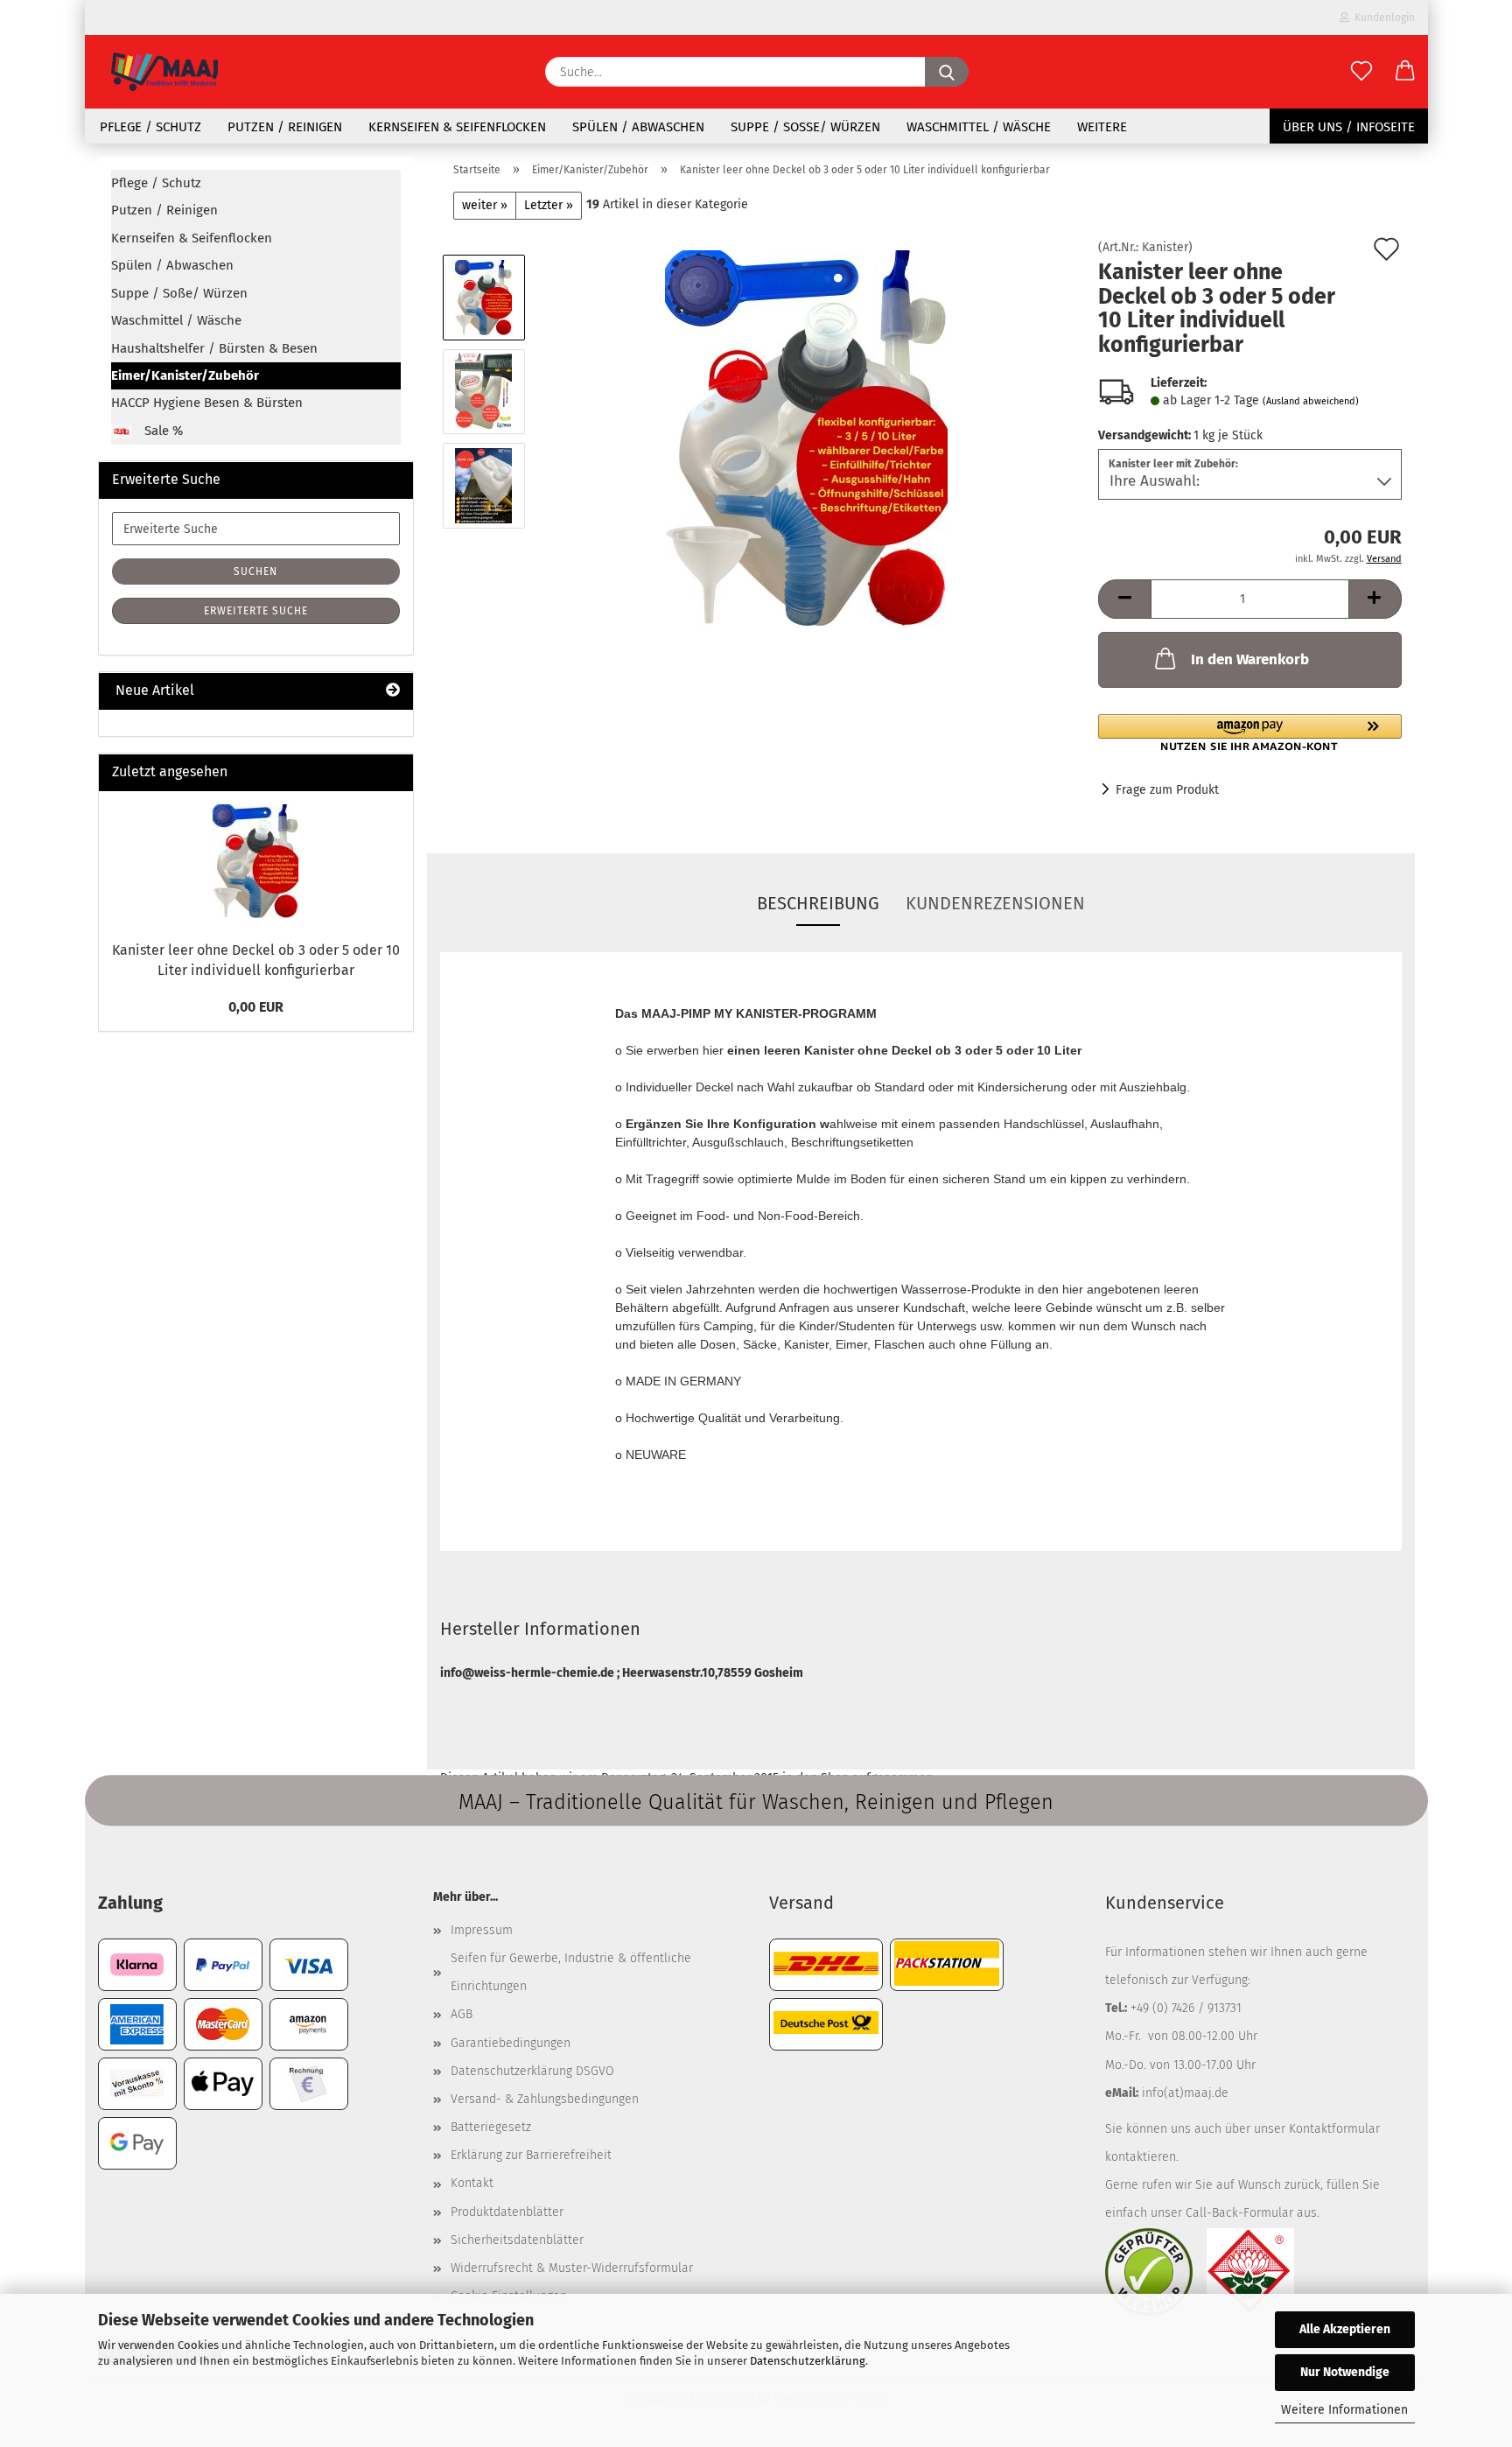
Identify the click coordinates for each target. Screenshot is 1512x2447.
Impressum (482, 1930)
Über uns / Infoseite (1349, 127)
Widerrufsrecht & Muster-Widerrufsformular (572, 2268)
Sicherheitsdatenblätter (517, 2240)
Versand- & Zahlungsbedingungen (545, 2099)
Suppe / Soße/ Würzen (805, 127)
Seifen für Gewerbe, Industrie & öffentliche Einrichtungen (571, 1972)
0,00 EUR (256, 1007)
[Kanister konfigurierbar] (806, 438)
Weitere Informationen (1344, 2410)
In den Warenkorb (1250, 659)
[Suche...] (947, 72)
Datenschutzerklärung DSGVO (532, 2071)
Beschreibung (818, 903)
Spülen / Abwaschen (638, 127)
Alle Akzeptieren (1345, 2329)
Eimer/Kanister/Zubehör (185, 375)
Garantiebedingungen (511, 2043)
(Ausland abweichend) (1311, 401)
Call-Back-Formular (1239, 2213)
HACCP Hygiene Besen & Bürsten (207, 403)
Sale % (162, 431)
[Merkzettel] (1361, 72)
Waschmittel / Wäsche (979, 127)
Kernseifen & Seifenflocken (457, 127)
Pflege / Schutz (150, 127)
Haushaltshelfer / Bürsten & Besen (214, 348)
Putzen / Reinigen (285, 127)
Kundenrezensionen (995, 903)
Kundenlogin (1382, 18)
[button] (1405, 72)
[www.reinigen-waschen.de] (164, 72)
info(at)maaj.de (1185, 2093)
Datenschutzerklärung (808, 2361)
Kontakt (472, 2183)
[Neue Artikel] (393, 691)
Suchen (255, 571)
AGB (462, 2014)
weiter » (485, 205)
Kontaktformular (1334, 2129)
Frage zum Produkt (1167, 790)
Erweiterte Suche (256, 611)
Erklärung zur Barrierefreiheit (531, 2155)
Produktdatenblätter (507, 2212)
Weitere (1102, 127)
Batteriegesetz (491, 2127)
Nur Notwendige (1345, 2372)
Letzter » (549, 205)
